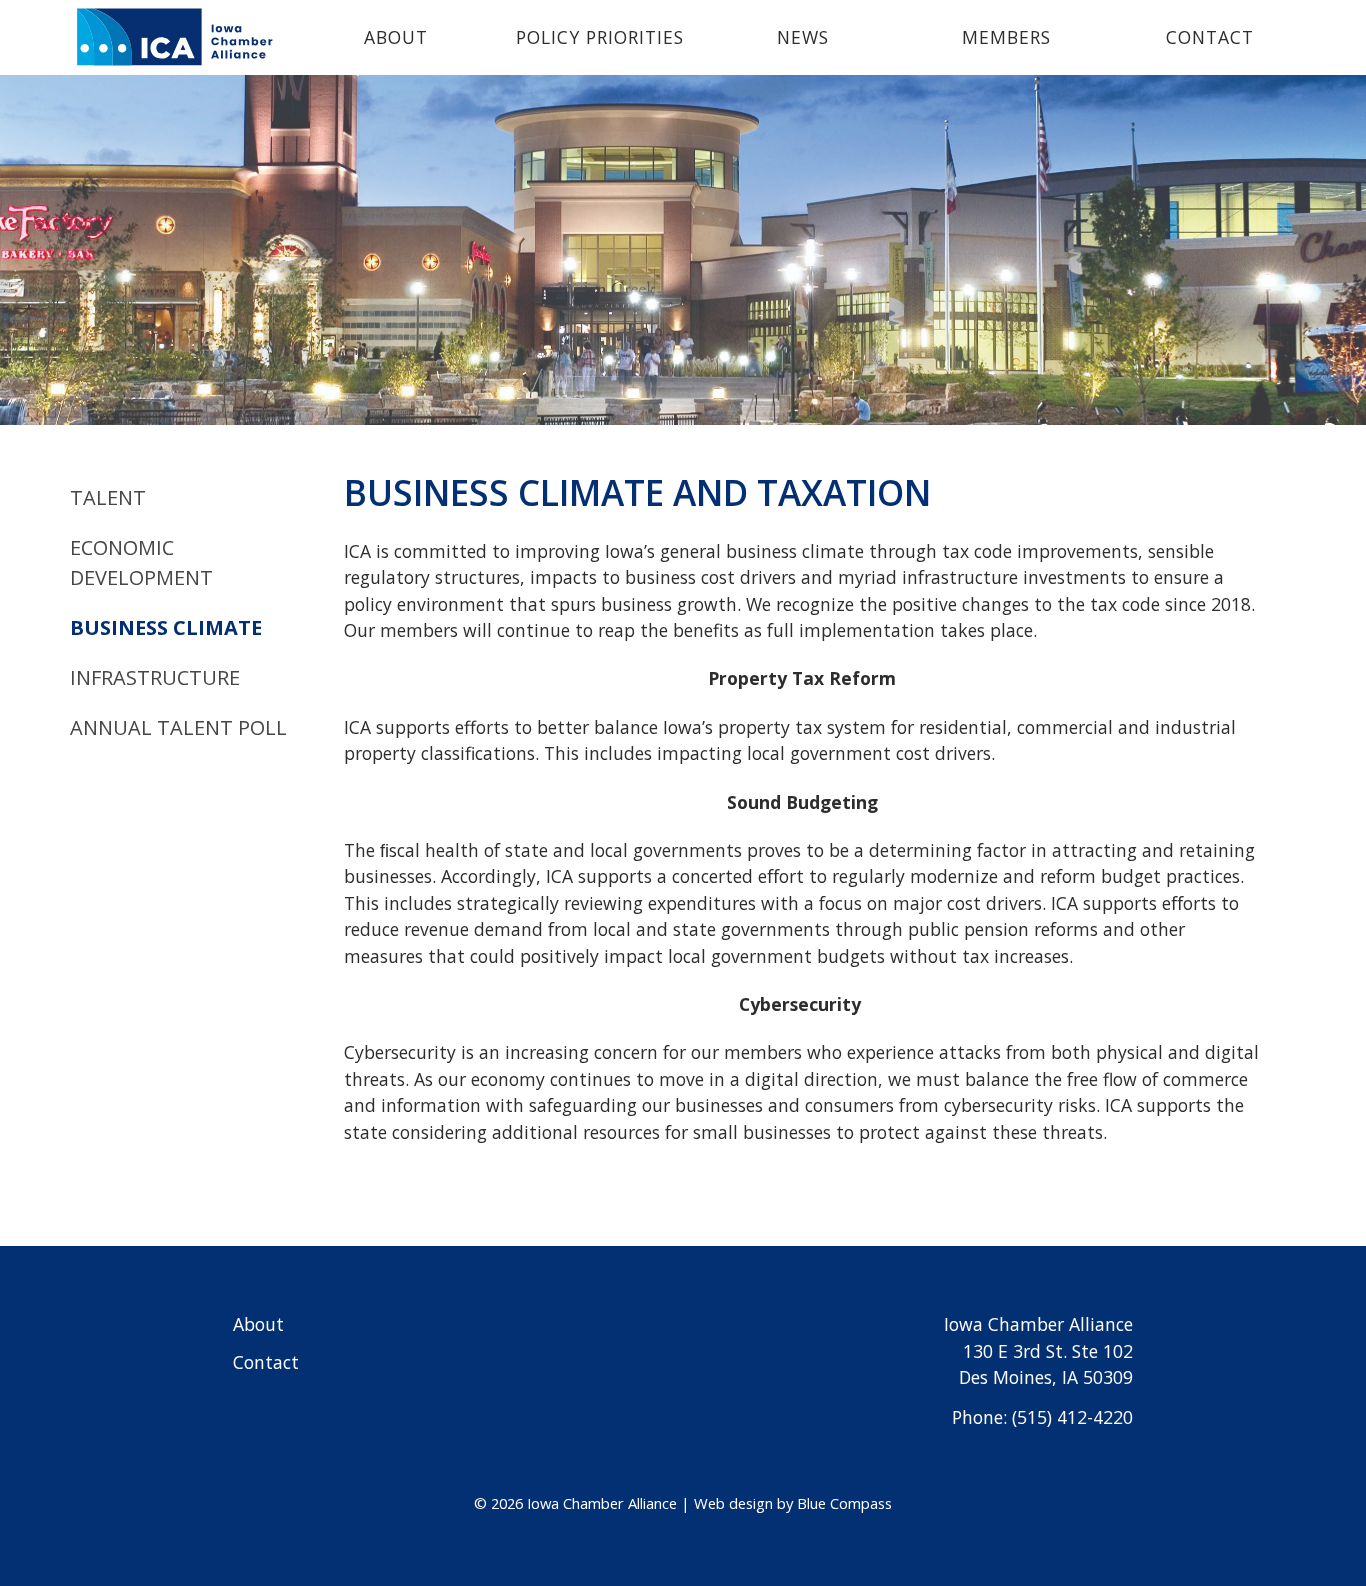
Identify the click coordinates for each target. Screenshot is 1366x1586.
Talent (108, 497)
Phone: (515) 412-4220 (1042, 1417)
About (258, 1324)
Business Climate (166, 627)
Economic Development (141, 562)
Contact (266, 1362)
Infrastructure (155, 677)
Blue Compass (844, 1503)
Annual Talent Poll (178, 727)
